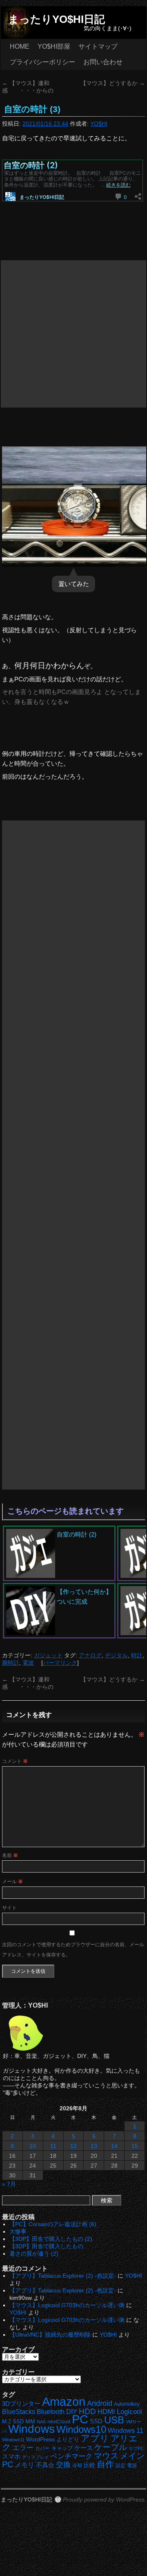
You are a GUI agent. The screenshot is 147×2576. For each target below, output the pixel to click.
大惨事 (18, 2231)
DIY (72, 2412)
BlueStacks (19, 2412)
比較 (89, 2465)
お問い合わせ (103, 62)
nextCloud (59, 2422)
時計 (137, 1655)
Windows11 (13, 2440)
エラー (23, 2448)
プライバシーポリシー (42, 62)
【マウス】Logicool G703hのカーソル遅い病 (67, 2305)
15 (135, 2146)
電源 (132, 2466)
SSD (96, 2421)
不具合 (45, 2465)
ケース (84, 2448)
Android (100, 2403)
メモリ (24, 2465)
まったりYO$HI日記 (57, 19)
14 (114, 2146)
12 (73, 2146)
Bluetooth (51, 2411)
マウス (106, 2456)
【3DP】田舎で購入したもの (46, 2246)
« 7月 (9, 2184)
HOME (20, 46)
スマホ (11, 2457)
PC (80, 2419)
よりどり (68, 2439)
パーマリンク (60, 1663)
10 (33, 2146)
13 (94, 2146)
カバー (42, 2448)
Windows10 (81, 2429)
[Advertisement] (73, 334)
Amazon (64, 2402)
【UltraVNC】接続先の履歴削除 (50, 2335)
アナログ (90, 1655)
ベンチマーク (71, 2456)
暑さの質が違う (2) (34, 2254)
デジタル (116, 1655)
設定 (120, 2466)
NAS (41, 2422)
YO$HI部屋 (54, 46)
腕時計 (11, 1663)
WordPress (40, 2440)
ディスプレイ (36, 2457)
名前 (10, 1855)
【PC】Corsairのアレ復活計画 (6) (53, 2224)
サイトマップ (98, 46)
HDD (87, 2411)
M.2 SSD (13, 2422)
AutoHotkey (127, 2404)
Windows (31, 2429)
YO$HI (99, 124)
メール (12, 1882)
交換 (63, 2465)
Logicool (129, 2412)
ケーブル (111, 2447)
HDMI (106, 2412)
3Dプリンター (21, 2404)
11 (53, 2146)
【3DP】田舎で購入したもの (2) (51, 2239)
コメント (15, 1761)
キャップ (62, 2448)
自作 (105, 2464)
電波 (28, 1663)
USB (114, 2420)
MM (30, 2422)
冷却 (77, 2466)
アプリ (95, 2438)
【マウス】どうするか (113, 83)
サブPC (136, 2448)
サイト (9, 1908)
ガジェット (48, 1655)
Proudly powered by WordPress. (105, 2499)
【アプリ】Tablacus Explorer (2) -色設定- (63, 2276)
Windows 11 (126, 2431)
